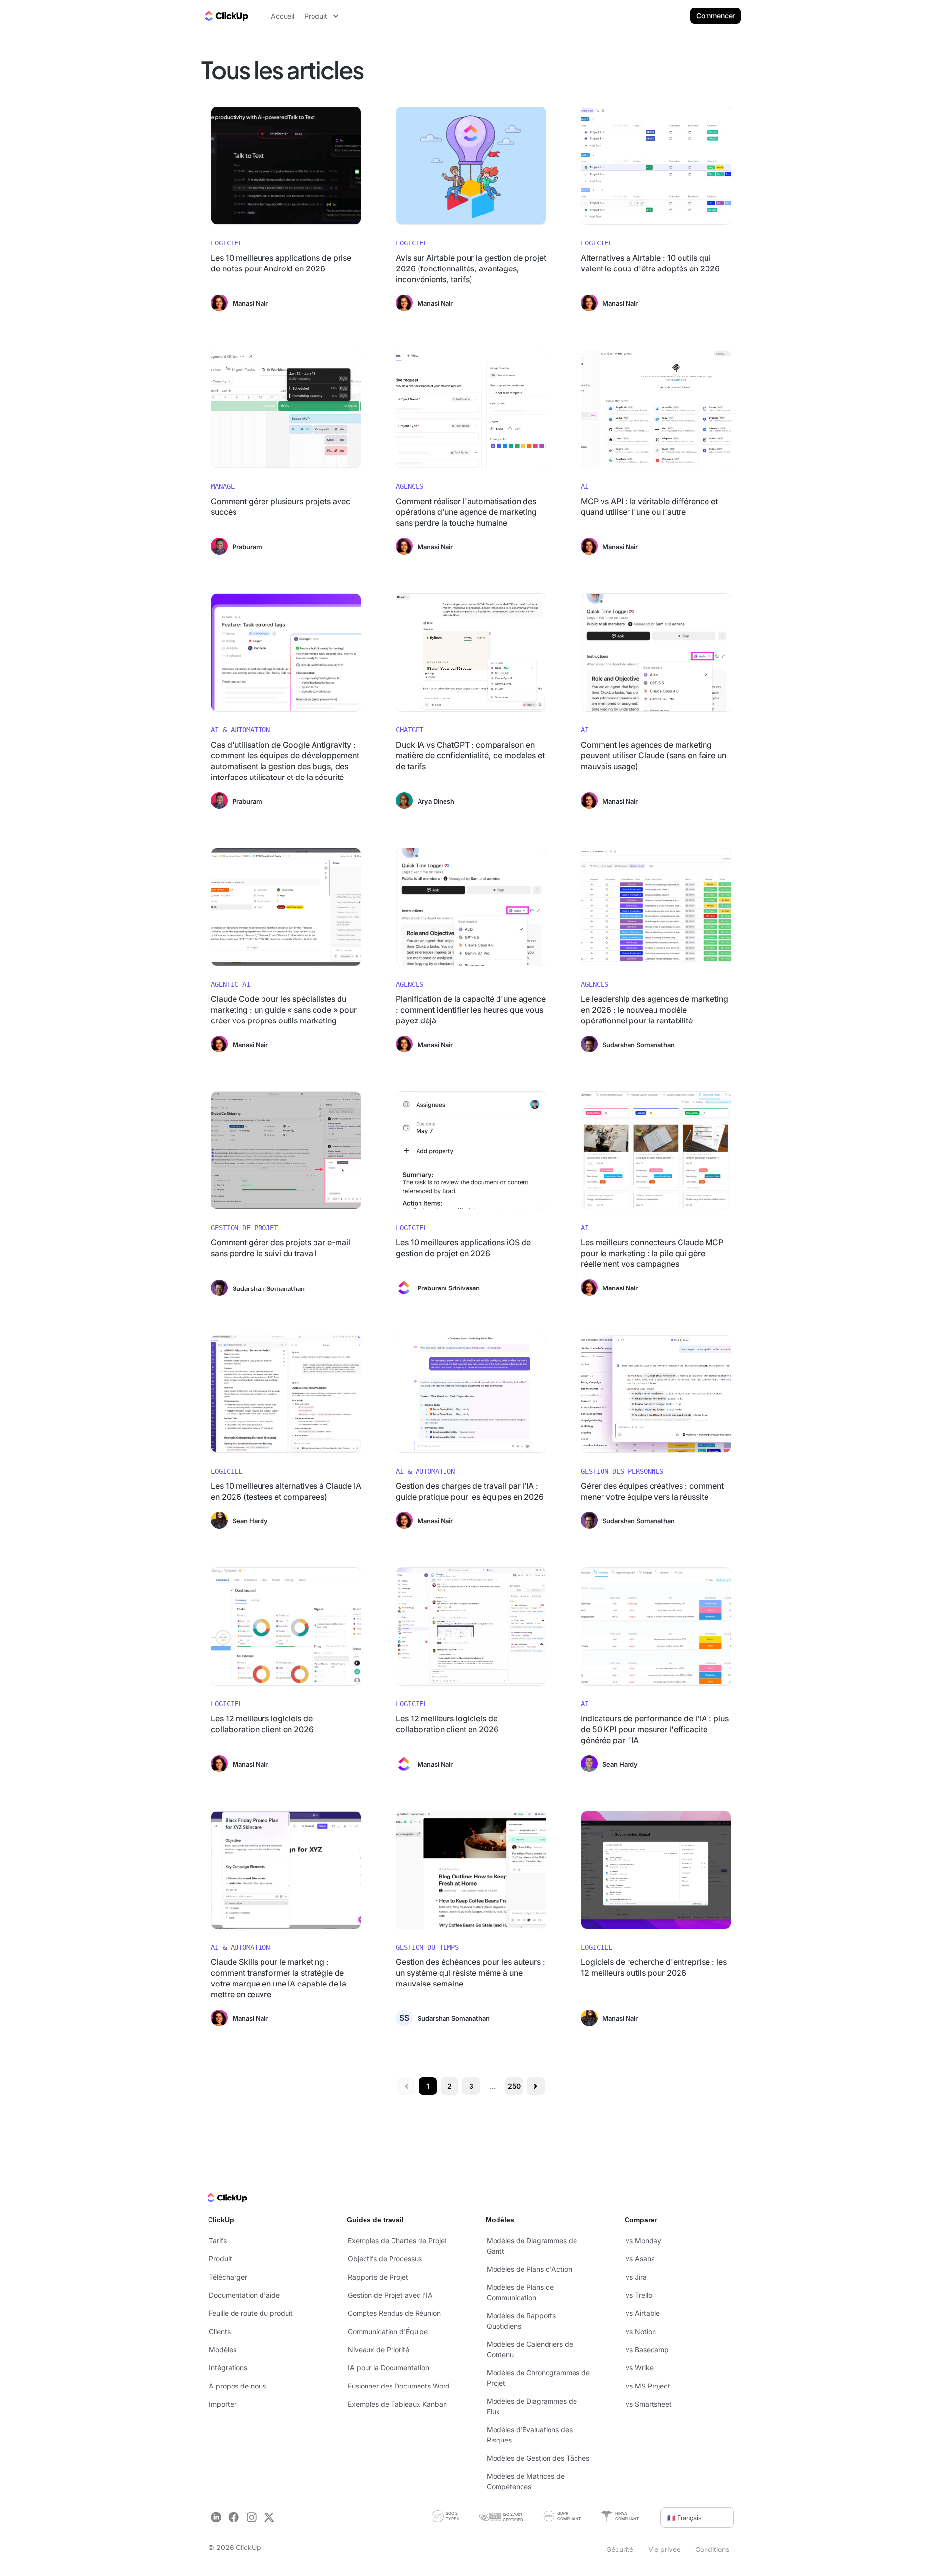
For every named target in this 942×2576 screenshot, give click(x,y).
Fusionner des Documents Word (399, 2386)
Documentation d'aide (244, 2295)
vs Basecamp (647, 2349)
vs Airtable (643, 2313)
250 (514, 2086)
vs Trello (639, 2295)
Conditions (712, 2549)
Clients (220, 2331)
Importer (223, 2404)
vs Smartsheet (649, 2404)
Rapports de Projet (378, 2277)
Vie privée (664, 2549)
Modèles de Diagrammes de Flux (532, 2406)
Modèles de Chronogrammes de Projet (538, 2378)
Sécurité (620, 2549)
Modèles (223, 2349)
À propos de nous (237, 2386)
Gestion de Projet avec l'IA (390, 2295)
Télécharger (228, 2277)
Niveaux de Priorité (379, 2349)
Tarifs (218, 2241)
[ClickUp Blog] (226, 16)
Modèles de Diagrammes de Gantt (532, 2246)
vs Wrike (640, 2368)
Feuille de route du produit (251, 2313)
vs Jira (636, 2277)
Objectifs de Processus (385, 2259)
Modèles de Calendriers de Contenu (530, 2349)
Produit (221, 2259)
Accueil (283, 16)
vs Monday (643, 2241)
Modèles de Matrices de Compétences (526, 2481)
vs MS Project (648, 2386)
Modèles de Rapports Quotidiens (521, 2321)
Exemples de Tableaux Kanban (397, 2404)
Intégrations (228, 2368)
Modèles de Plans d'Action (529, 2269)
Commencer (716, 15)
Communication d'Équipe (388, 2331)
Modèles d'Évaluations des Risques (530, 2435)
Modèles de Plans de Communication (520, 2292)
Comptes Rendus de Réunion (394, 2313)
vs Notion (641, 2331)
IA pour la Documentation (389, 2368)
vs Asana (640, 2259)
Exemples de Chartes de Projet (397, 2241)
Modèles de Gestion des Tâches (538, 2458)
